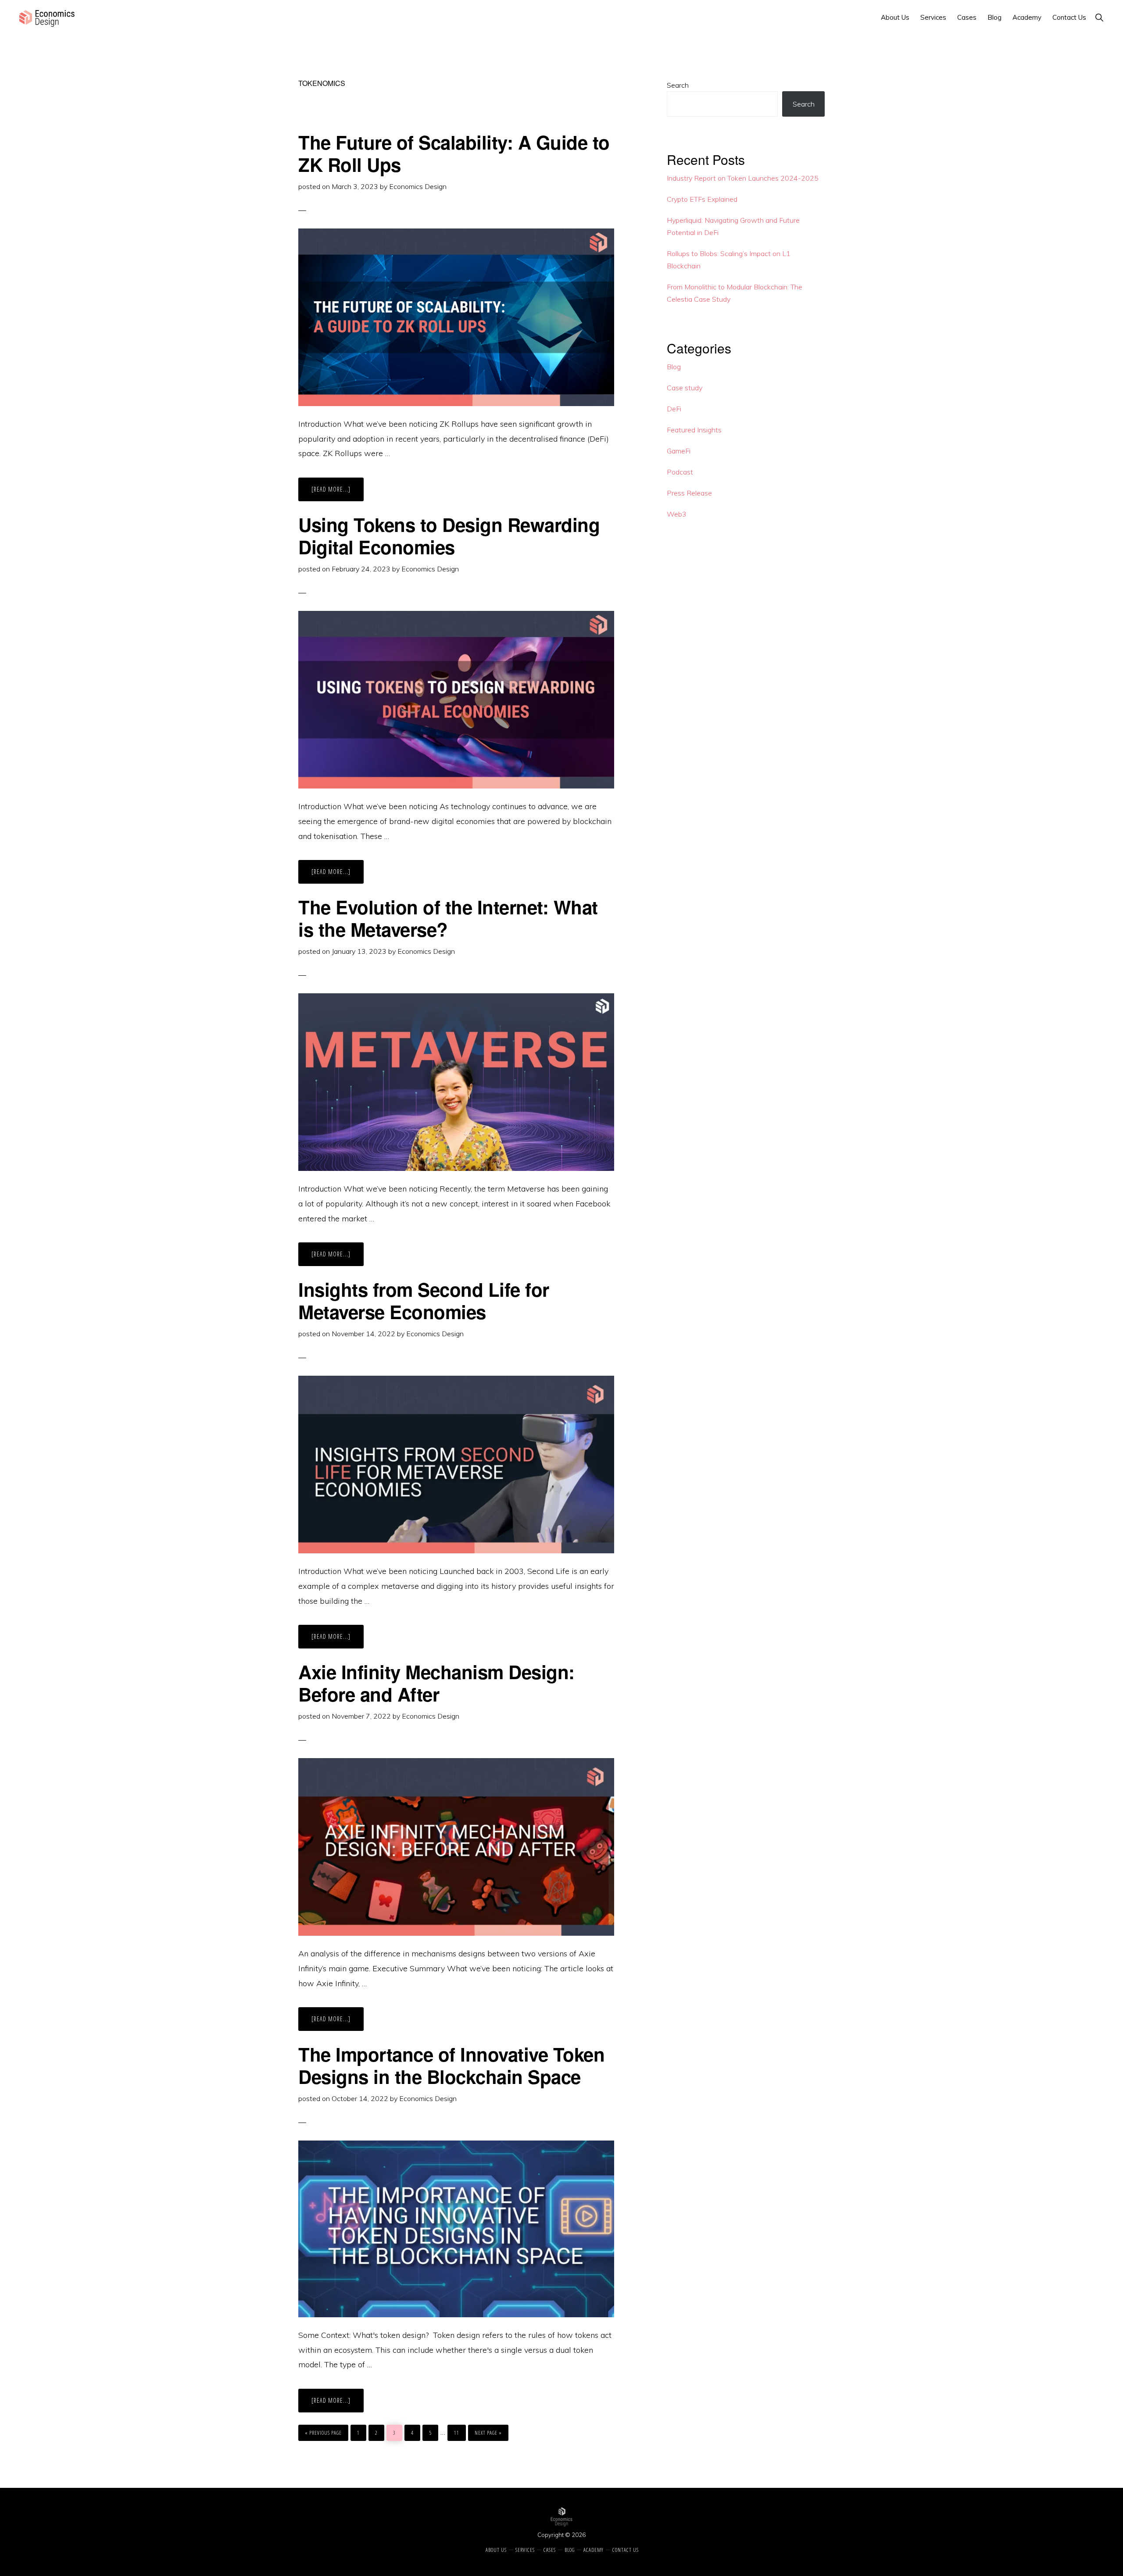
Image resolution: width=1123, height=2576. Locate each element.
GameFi (679, 451)
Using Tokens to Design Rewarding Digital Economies (449, 535)
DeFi (674, 409)
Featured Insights (694, 430)
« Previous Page (323, 2431)
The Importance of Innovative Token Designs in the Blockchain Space (451, 2065)
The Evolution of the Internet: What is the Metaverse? (448, 918)
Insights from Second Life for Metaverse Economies (424, 1300)
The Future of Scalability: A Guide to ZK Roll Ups (454, 153)
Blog (674, 367)
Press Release (689, 493)
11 (459, 2433)
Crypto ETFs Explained (702, 199)
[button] (1099, 17)
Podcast (680, 472)
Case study (685, 388)
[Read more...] (338, 493)
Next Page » (488, 2431)
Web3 (677, 514)
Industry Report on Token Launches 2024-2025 (743, 178)
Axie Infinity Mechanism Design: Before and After (436, 1683)
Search (678, 85)
